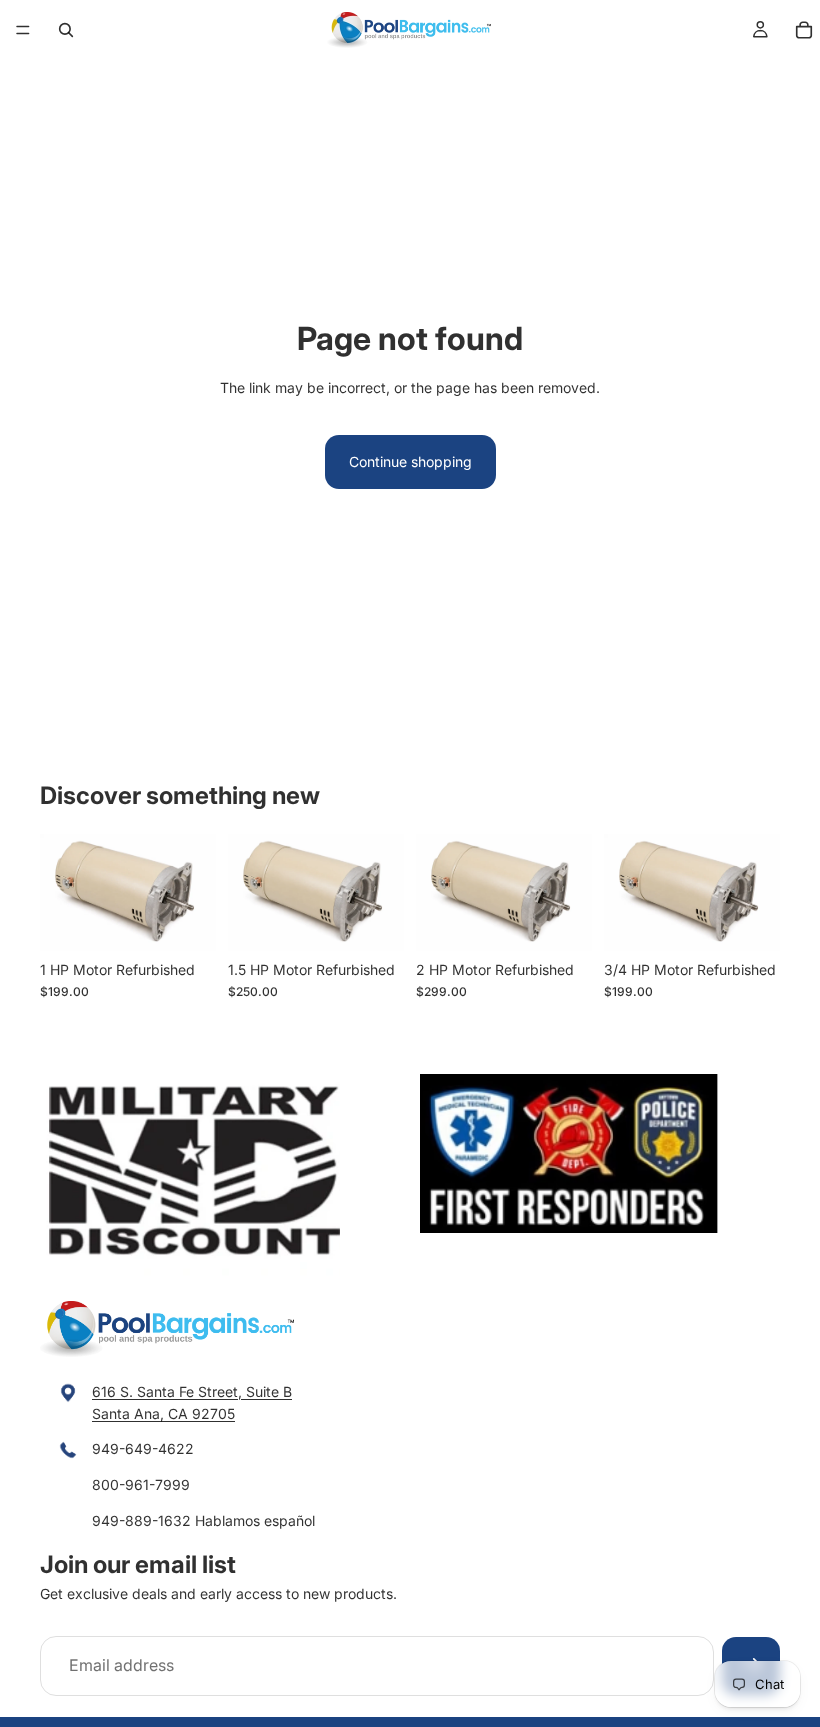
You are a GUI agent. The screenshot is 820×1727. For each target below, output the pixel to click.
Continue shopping (410, 461)
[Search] (66, 30)
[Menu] (23, 30)
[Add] (185, 920)
